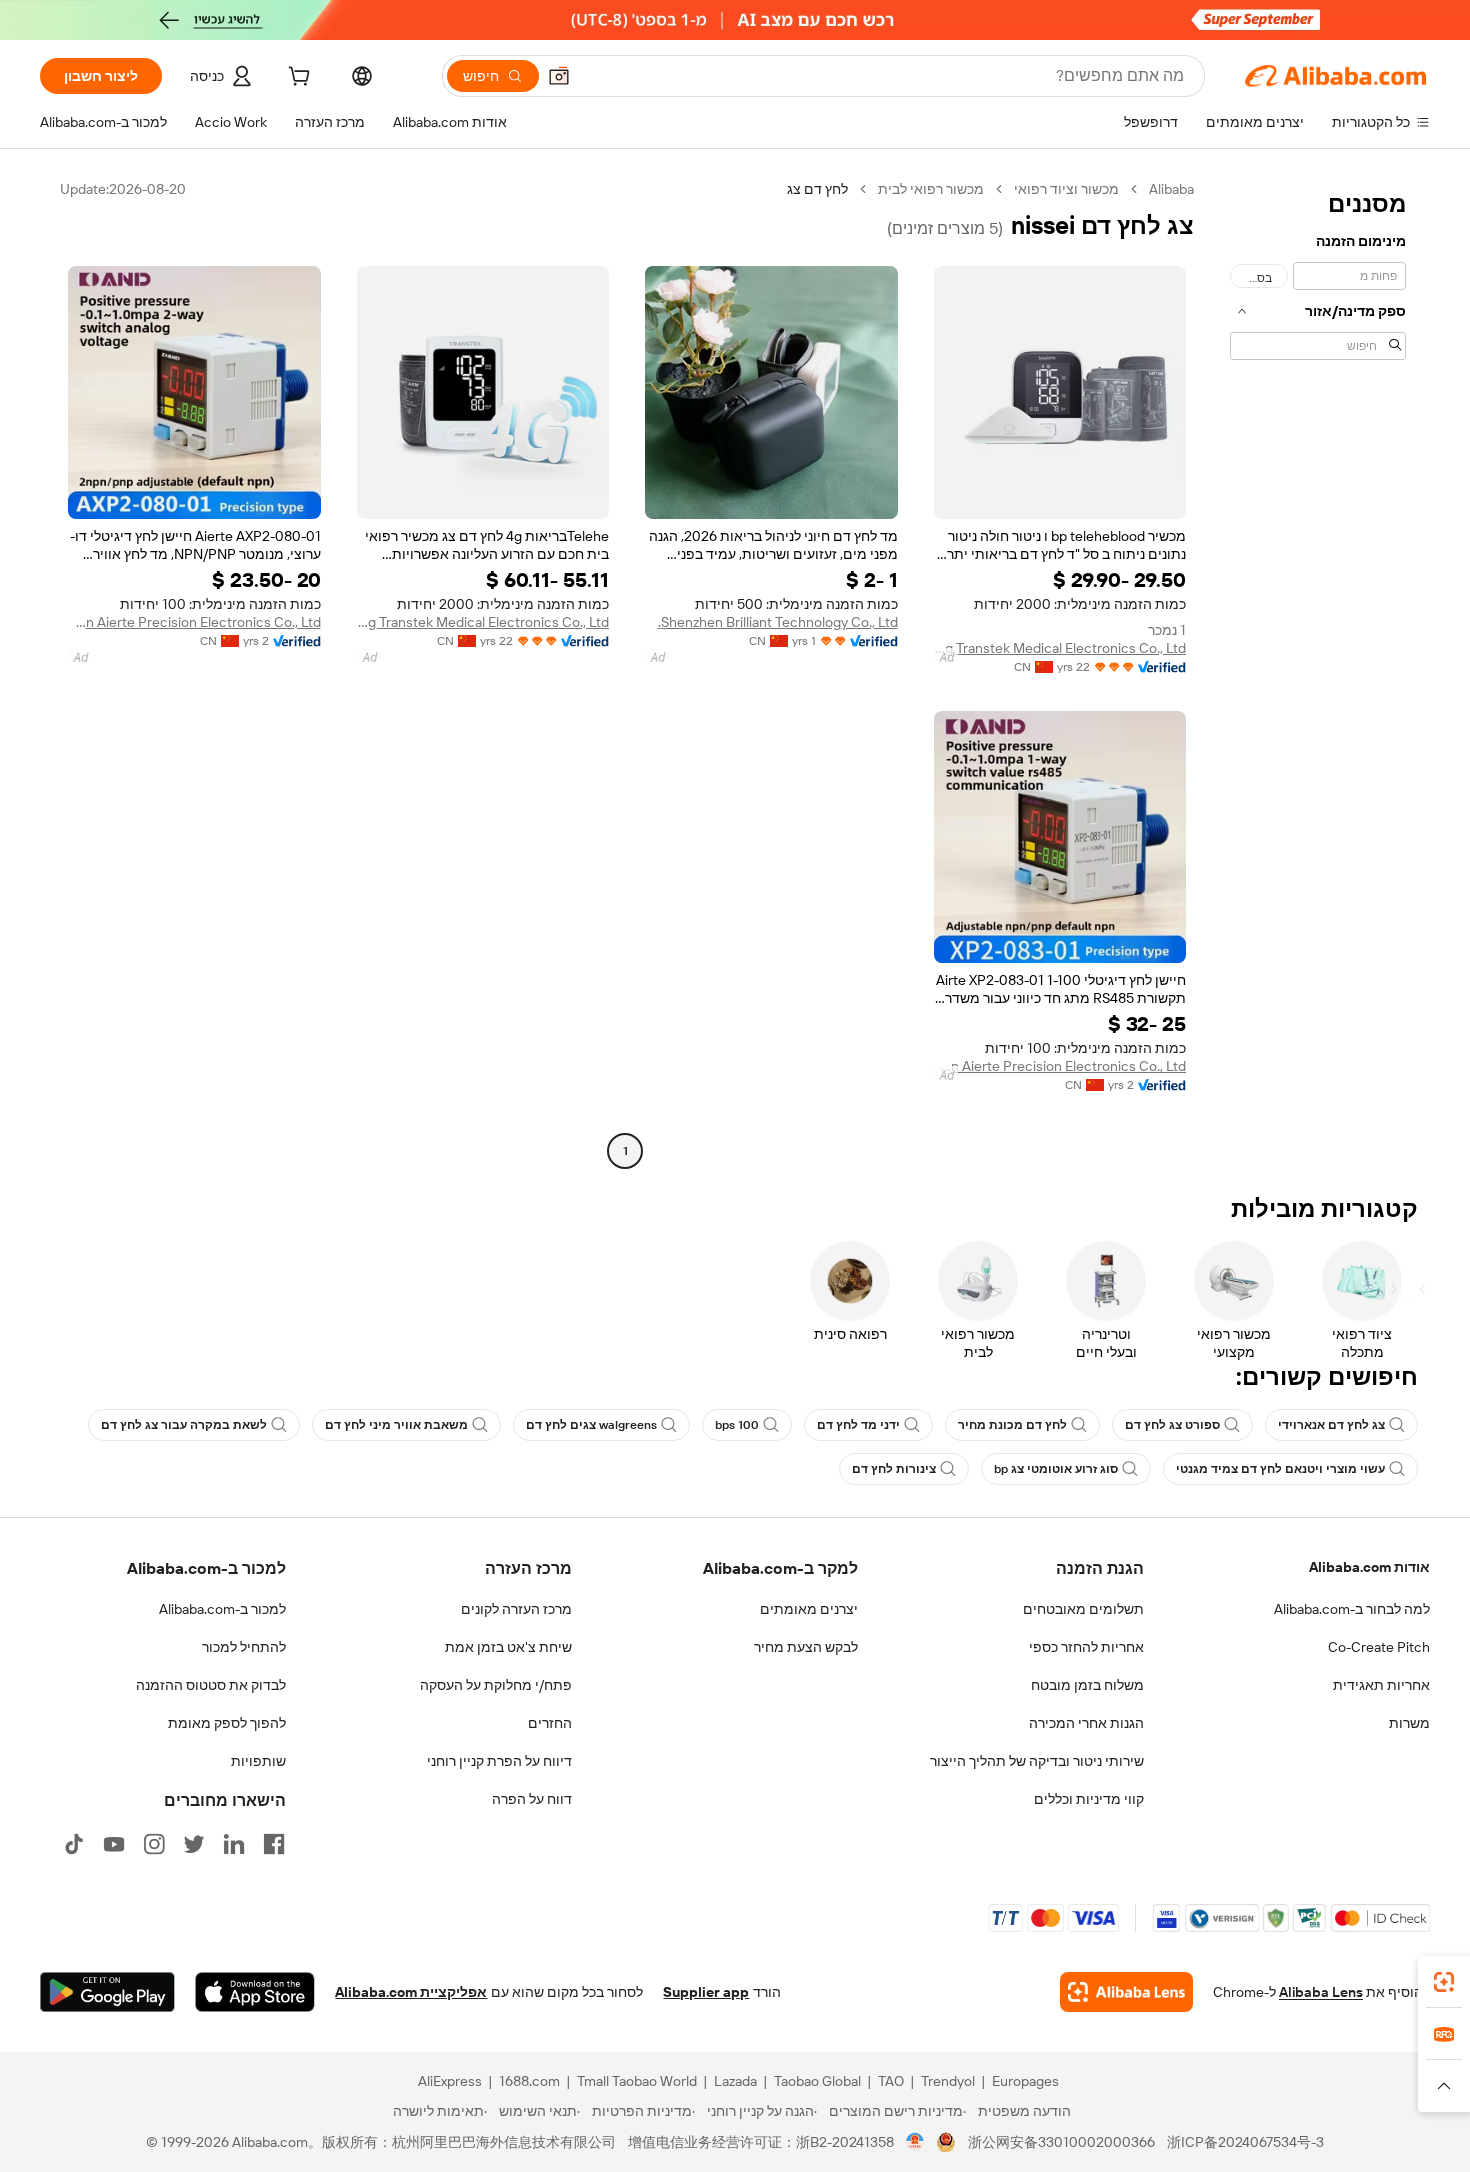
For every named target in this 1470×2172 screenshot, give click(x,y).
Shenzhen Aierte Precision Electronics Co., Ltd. (194, 622)
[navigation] (1318, 672)
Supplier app (706, 1992)
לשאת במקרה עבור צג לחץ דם (184, 1425)
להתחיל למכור (244, 1647)
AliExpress (450, 2081)
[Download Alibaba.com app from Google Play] (107, 1992)
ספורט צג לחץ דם (1172, 1425)
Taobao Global (817, 2081)
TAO (891, 2081)
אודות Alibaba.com (1369, 1567)
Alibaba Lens (1321, 1992)
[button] (559, 76)
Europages (1025, 2081)
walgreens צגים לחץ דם (591, 1425)
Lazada (735, 2081)
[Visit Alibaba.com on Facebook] (274, 1844)
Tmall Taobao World (637, 2081)
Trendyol (948, 2081)
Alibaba (1171, 189)
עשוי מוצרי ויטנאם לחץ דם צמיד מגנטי (1280, 1469)
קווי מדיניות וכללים (1089, 1799)
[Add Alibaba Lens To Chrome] (1126, 1992)
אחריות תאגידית (1381, 1685)
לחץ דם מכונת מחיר (1012, 1425)
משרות (1409, 1723)
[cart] (297, 79)
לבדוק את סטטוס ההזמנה (211, 1685)
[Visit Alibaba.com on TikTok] (74, 1844)
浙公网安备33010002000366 (1061, 2142)
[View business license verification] (915, 2142)
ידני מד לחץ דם (858, 1425)
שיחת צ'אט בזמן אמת (508, 1647)
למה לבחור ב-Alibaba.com (1352, 1609)
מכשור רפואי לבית (931, 189)
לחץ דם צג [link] (817, 189)
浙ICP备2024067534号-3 (1245, 2142)
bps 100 (737, 1425)
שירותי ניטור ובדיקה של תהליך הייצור (1037, 1761)
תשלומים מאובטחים (1083, 1609)
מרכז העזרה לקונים (516, 1609)
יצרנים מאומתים (809, 1609)
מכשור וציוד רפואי (1066, 189)
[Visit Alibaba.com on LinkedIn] (234, 1844)
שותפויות (258, 1761)
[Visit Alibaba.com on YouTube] (114, 1844)
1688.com (529, 2081)
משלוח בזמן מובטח (1087, 1685)
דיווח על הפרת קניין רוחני (499, 1761)
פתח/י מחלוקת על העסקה (496, 1685)
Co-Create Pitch (1379, 1647)
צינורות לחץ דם (894, 1469)
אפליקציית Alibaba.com (411, 1992)
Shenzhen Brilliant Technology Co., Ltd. (778, 622)
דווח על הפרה (532, 1799)
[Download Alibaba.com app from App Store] (255, 1992)
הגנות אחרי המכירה (1086, 1723)
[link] (1444, 1982)
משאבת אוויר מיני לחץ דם (396, 1425)
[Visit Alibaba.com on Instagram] (154, 1844)
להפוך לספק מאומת (227, 1723)
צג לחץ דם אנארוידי (1331, 1425)
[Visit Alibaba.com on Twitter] (194, 1844)
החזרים (550, 1723)
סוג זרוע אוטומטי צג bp (1056, 1469)
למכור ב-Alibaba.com (222, 1609)
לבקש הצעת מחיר (806, 1647)
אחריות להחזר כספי (1086, 1647)
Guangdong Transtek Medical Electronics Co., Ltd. (1060, 648)
